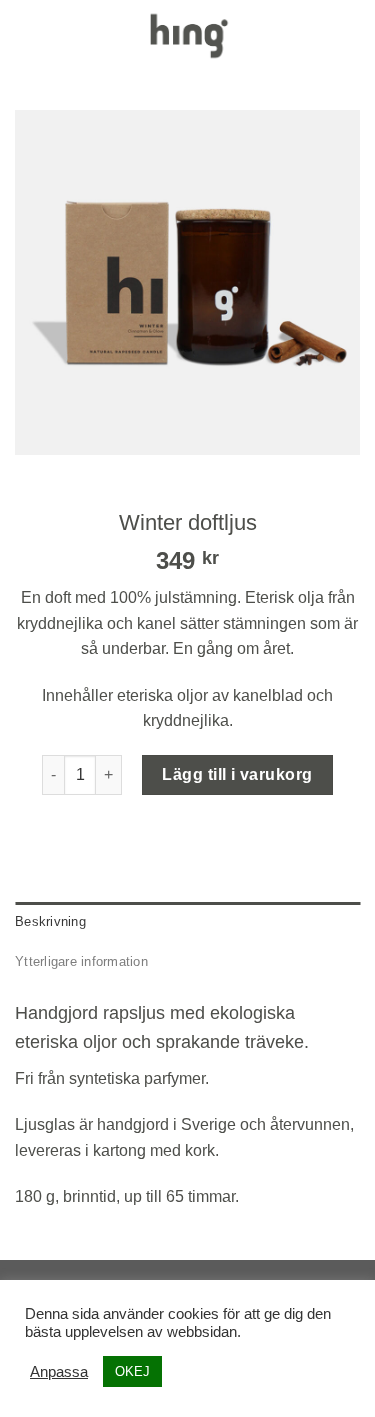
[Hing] (187, 35)
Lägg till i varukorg (237, 774)
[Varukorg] (350, 35)
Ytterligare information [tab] (81, 961)
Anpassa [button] (59, 1372)
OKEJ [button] (132, 1371)
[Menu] (27, 34)
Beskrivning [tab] (50, 921)
